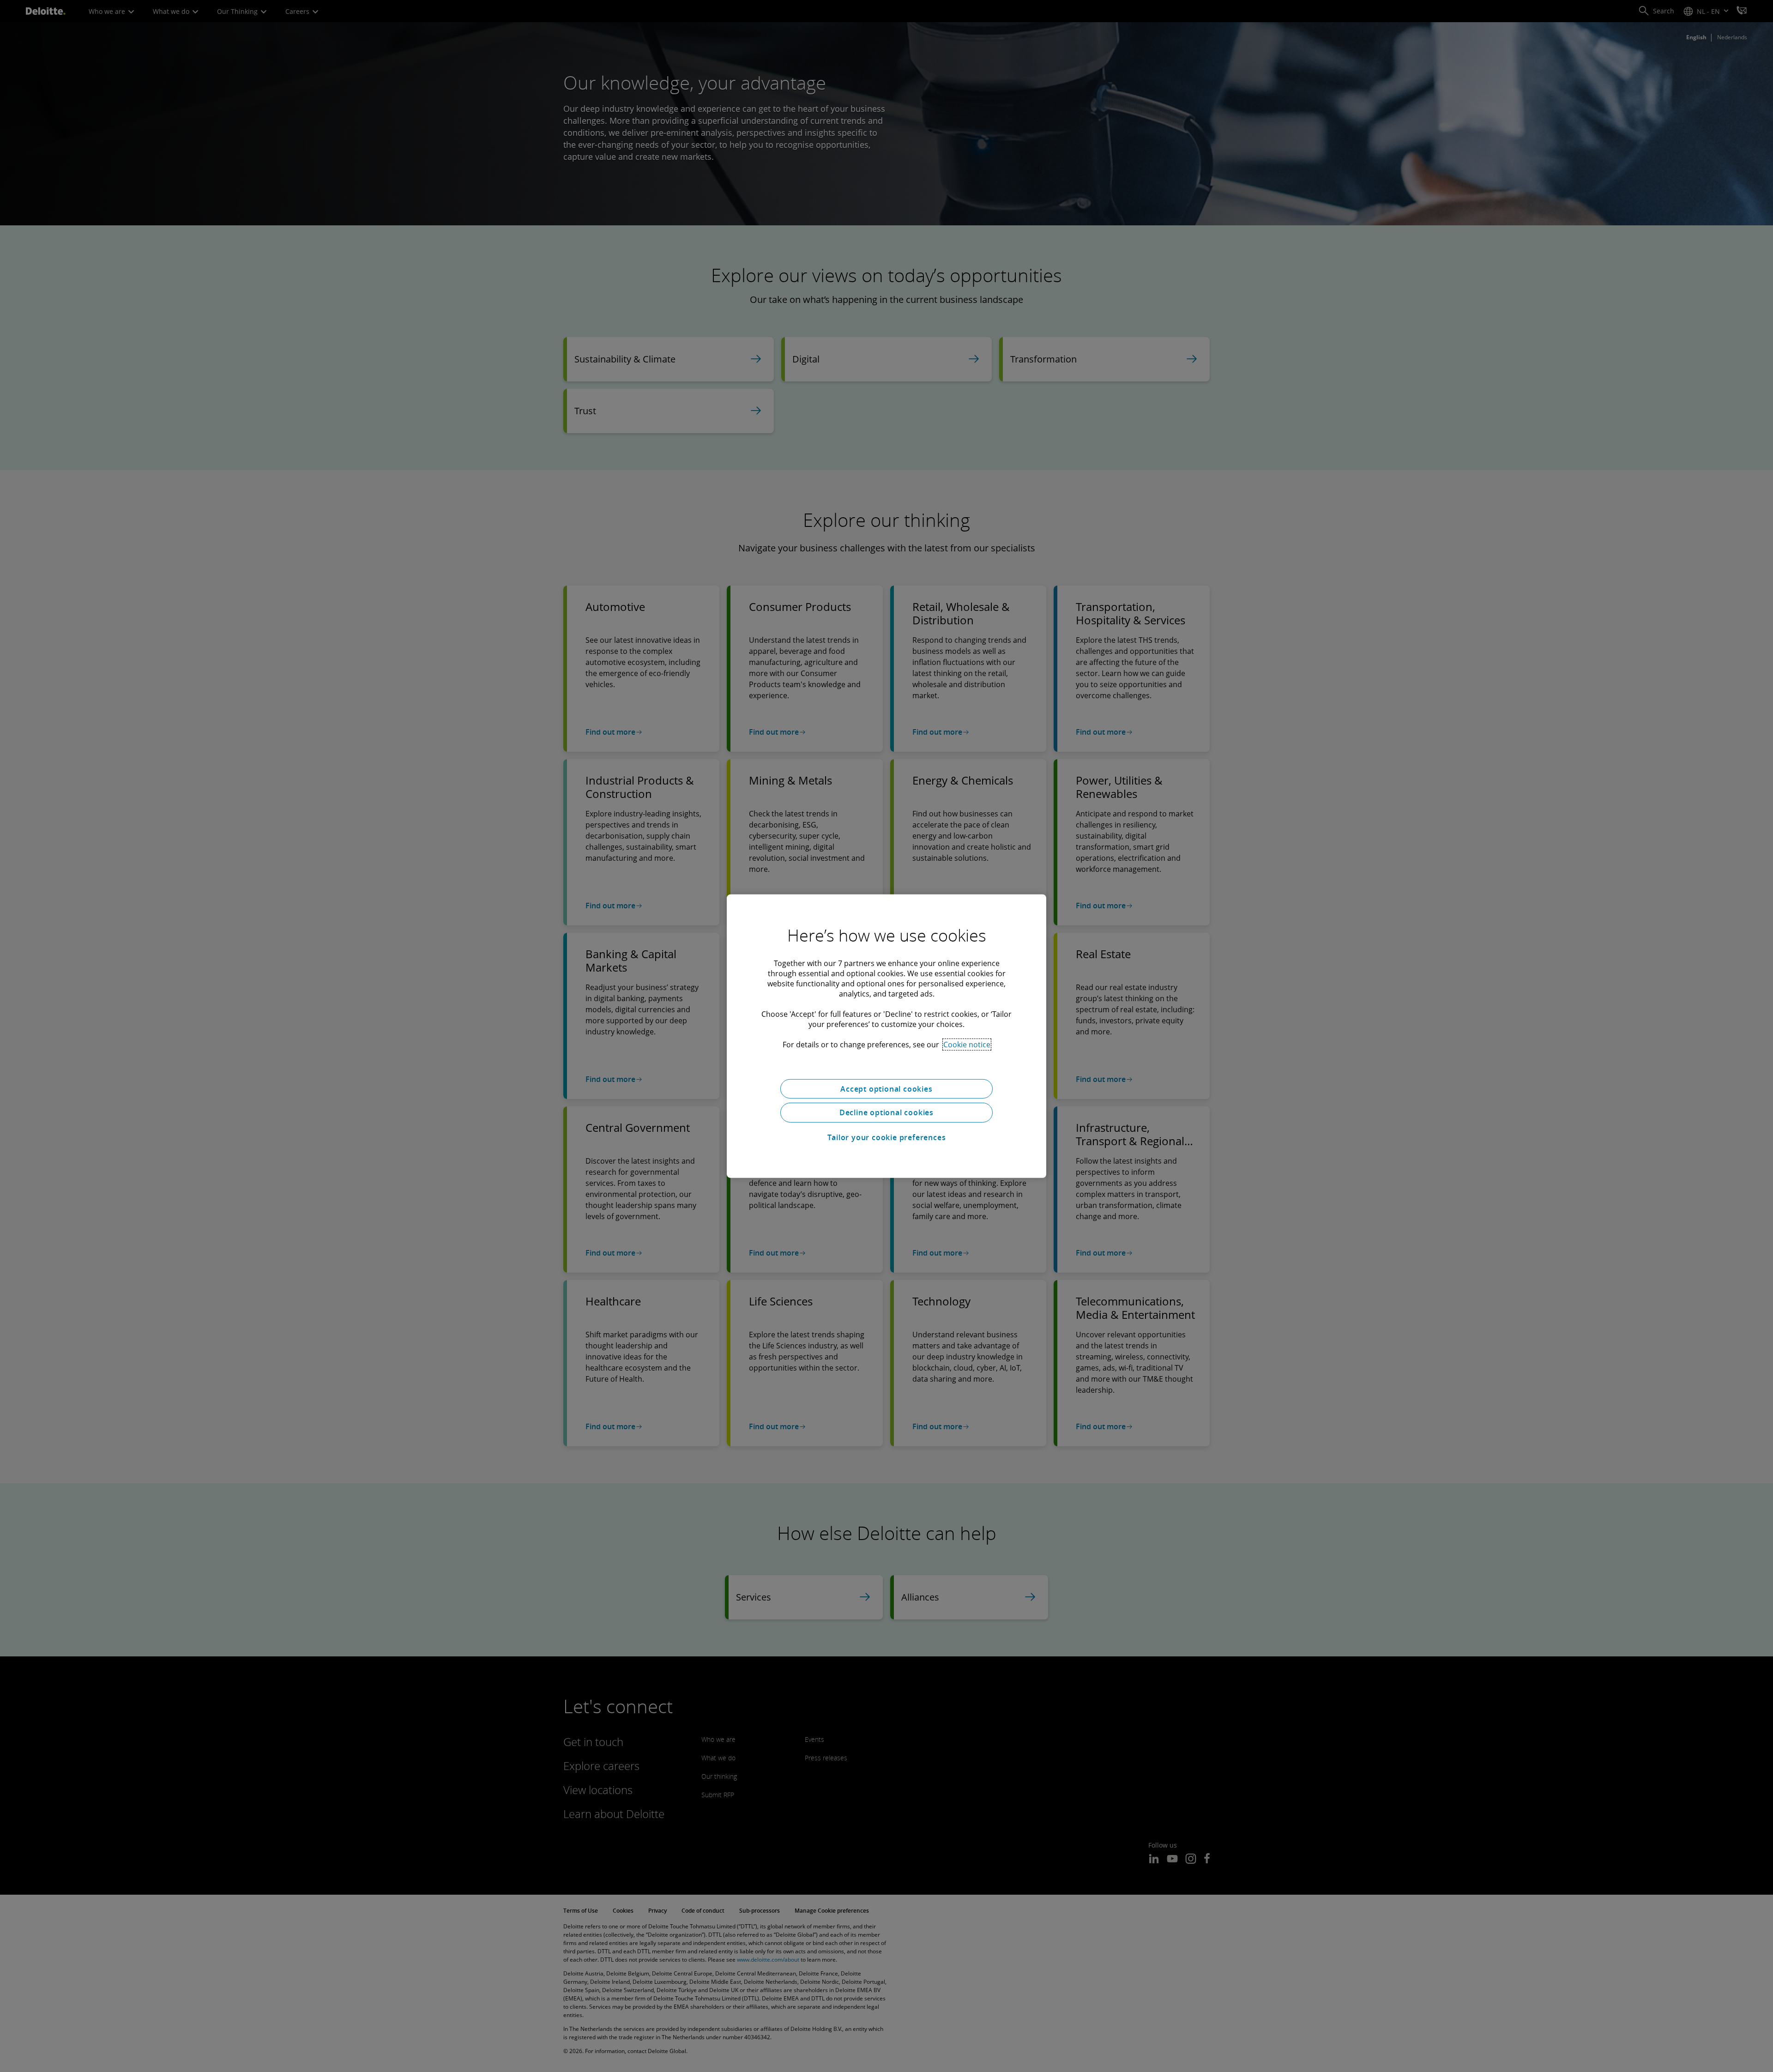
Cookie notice (967, 1044)
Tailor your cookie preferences (887, 1137)
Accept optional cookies (886, 1088)
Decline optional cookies (886, 1112)
